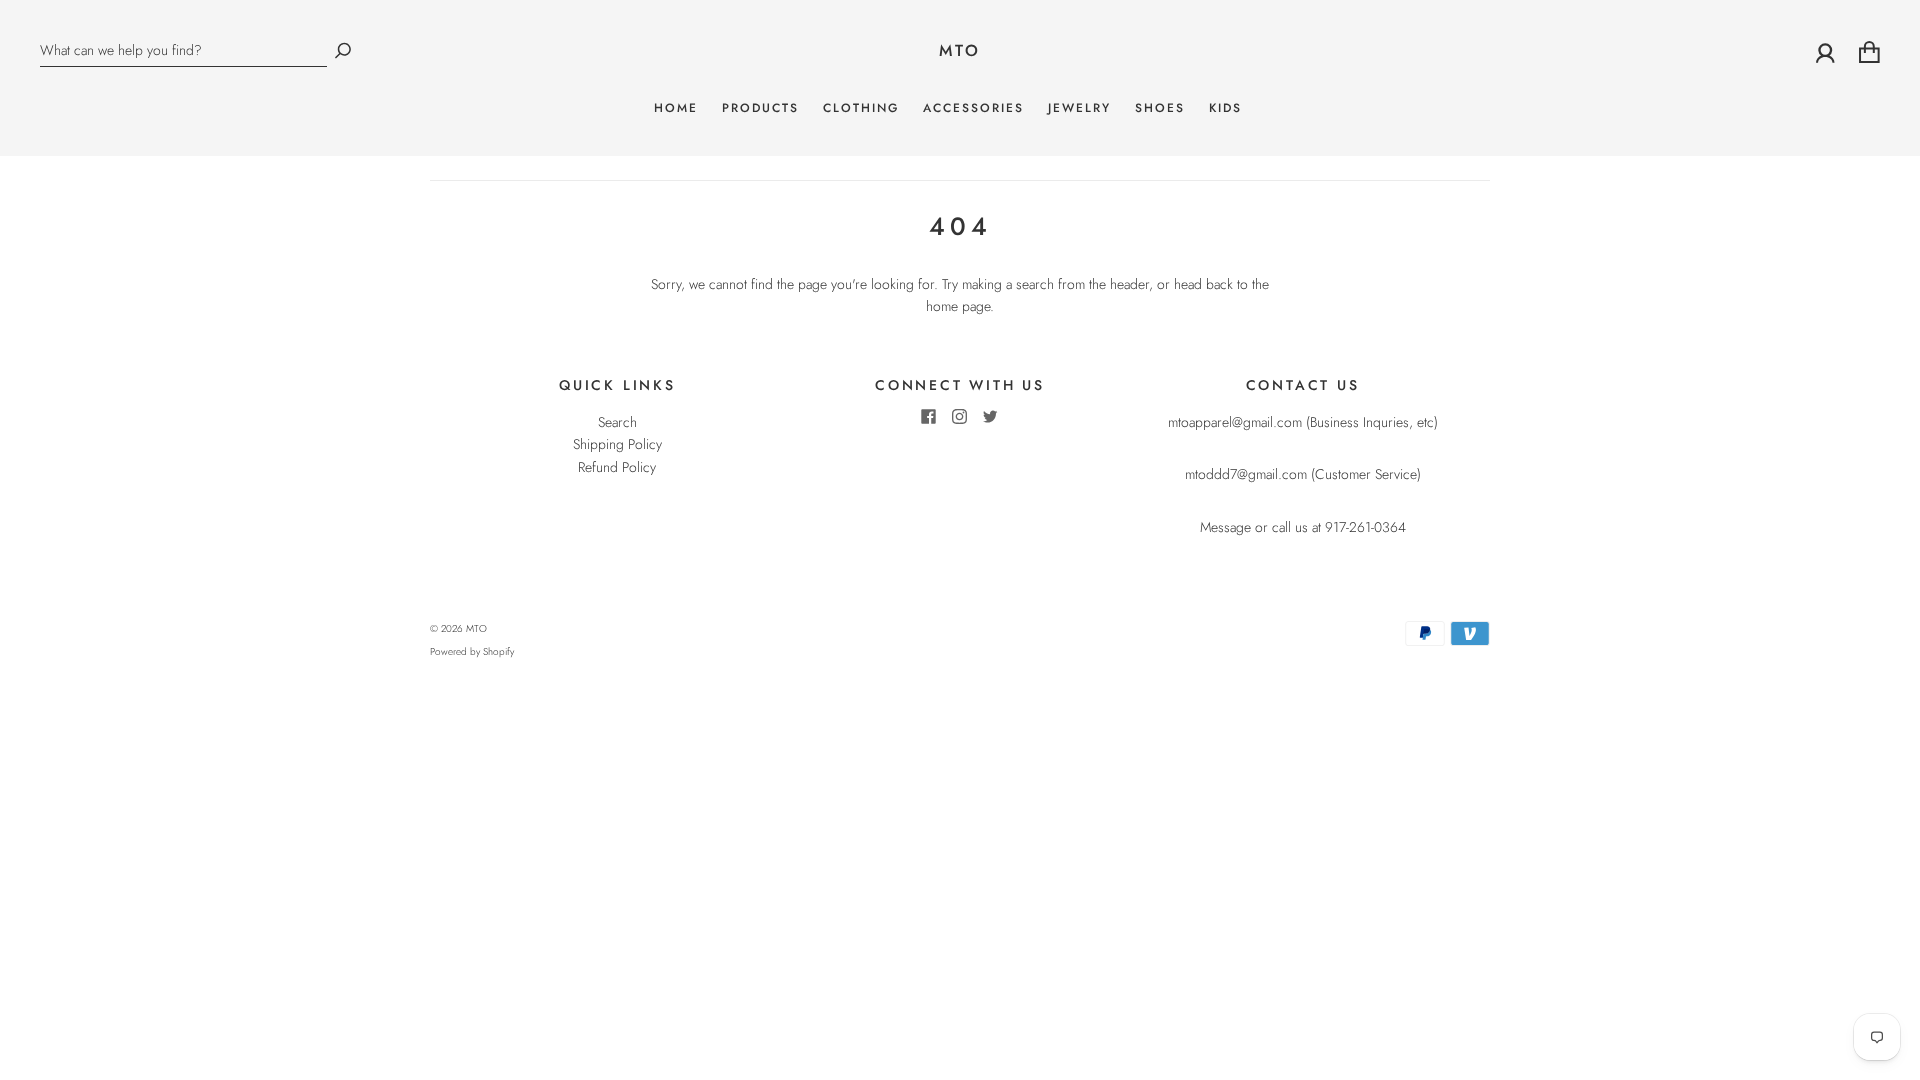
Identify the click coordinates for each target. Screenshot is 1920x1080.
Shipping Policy (617, 444)
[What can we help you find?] (183, 50)
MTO (960, 51)
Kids (1225, 108)
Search (617, 422)
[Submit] (343, 50)
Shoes (1160, 108)
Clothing (861, 108)
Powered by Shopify (472, 651)
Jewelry (1079, 108)
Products (760, 108)
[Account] (1825, 51)
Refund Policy (617, 467)
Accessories (973, 108)
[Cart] (1869, 51)
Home (676, 108)
